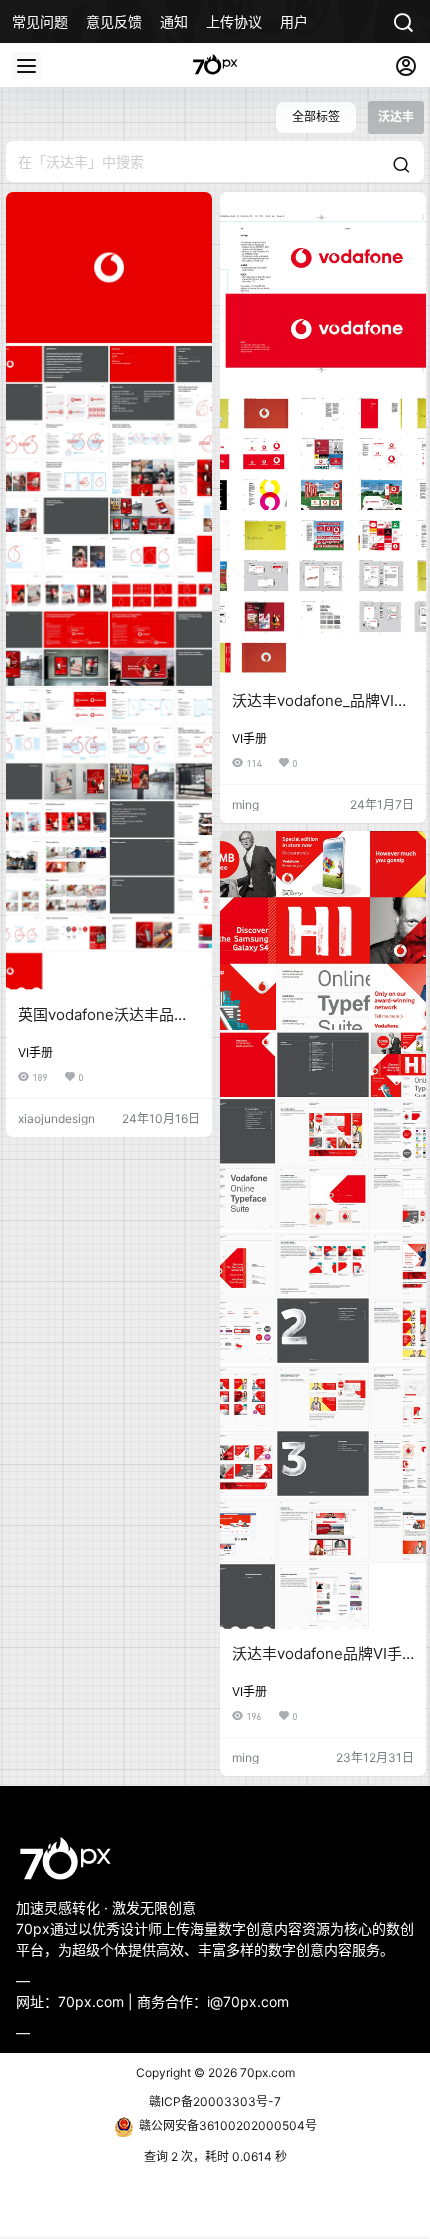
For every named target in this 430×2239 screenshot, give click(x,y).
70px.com (266, 2072)
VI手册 (35, 1052)
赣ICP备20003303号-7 (215, 2101)
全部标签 (316, 116)
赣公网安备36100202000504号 (228, 2125)
